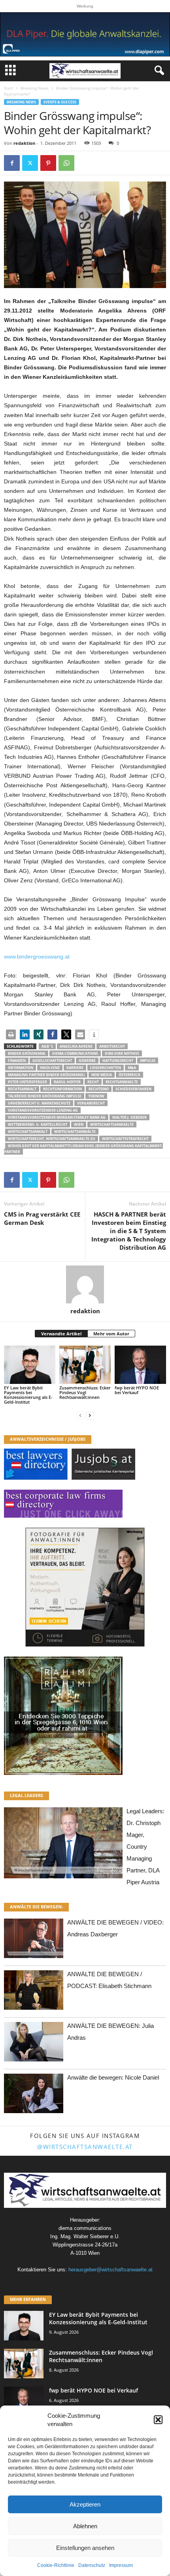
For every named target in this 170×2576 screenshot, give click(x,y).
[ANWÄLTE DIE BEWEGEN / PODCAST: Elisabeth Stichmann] (34, 1992)
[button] (158, 2420)
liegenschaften (106, 1068)
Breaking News (35, 88)
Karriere (75, 1068)
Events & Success (60, 102)
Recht (93, 1082)
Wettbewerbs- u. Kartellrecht (38, 1124)
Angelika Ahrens (76, 1046)
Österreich (129, 1075)
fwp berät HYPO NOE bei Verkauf (137, 1390)
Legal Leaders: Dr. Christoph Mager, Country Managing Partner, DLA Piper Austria (145, 1847)
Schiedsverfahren (133, 1089)
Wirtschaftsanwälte (75, 1132)
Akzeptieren (85, 2504)
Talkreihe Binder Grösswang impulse (45, 1096)
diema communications (75, 1053)
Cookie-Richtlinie (56, 2565)
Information (21, 1068)
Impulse (148, 1061)
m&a (132, 1068)
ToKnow (96, 1096)
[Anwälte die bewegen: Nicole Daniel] (34, 2096)
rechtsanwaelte (122, 1082)
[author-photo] (85, 1284)
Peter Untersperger (27, 1082)
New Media (102, 1075)
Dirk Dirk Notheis (122, 1053)
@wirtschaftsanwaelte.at (85, 2147)
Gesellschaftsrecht (52, 1061)
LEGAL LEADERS (26, 1795)
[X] (30, 163)
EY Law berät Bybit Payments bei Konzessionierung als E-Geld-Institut (28, 1395)
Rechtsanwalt (22, 1089)
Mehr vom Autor (111, 1334)
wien (79, 1124)
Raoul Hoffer (67, 1082)
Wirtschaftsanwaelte (112, 1124)
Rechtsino (99, 1089)
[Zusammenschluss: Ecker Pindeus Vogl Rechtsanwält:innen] (85, 1365)
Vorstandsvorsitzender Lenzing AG (43, 1110)
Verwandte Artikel (61, 1334)
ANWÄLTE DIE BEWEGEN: (36, 1907)
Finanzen (17, 1061)
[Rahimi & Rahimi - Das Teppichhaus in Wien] (85, 1716)
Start (8, 88)
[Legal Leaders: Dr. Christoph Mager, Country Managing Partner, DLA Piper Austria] (63, 1845)
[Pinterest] (48, 163)
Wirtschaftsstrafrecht (125, 1139)
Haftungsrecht (118, 1061)
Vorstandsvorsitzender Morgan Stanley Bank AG (57, 1117)
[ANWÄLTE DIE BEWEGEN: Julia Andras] (34, 2044)
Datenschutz (92, 2565)
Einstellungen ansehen (85, 2548)
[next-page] (90, 1415)
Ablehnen (85, 2526)
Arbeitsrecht (112, 1046)
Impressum (121, 2565)
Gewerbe (87, 1061)
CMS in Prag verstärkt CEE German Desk (42, 1218)
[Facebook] (12, 163)
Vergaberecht (91, 1103)
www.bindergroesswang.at (37, 957)
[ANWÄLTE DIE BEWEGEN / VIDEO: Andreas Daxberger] (34, 1940)
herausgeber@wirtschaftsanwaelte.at (110, 2270)
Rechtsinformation (62, 1089)
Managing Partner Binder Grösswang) (46, 1075)
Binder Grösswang (27, 1053)
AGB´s (47, 1046)
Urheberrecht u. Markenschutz (39, 1103)
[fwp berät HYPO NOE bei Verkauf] (140, 1365)
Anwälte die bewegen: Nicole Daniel (113, 2077)
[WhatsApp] (66, 163)
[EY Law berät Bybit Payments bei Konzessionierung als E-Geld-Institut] (30, 1365)
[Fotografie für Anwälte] (85, 1587)
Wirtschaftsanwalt (28, 1132)
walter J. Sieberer (129, 1117)
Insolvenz (50, 1068)
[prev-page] (80, 1415)
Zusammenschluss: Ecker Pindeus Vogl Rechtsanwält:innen (85, 1392)
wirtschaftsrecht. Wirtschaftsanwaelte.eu (52, 1139)
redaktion (24, 143)
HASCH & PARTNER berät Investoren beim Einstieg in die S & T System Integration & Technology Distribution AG (129, 1231)
